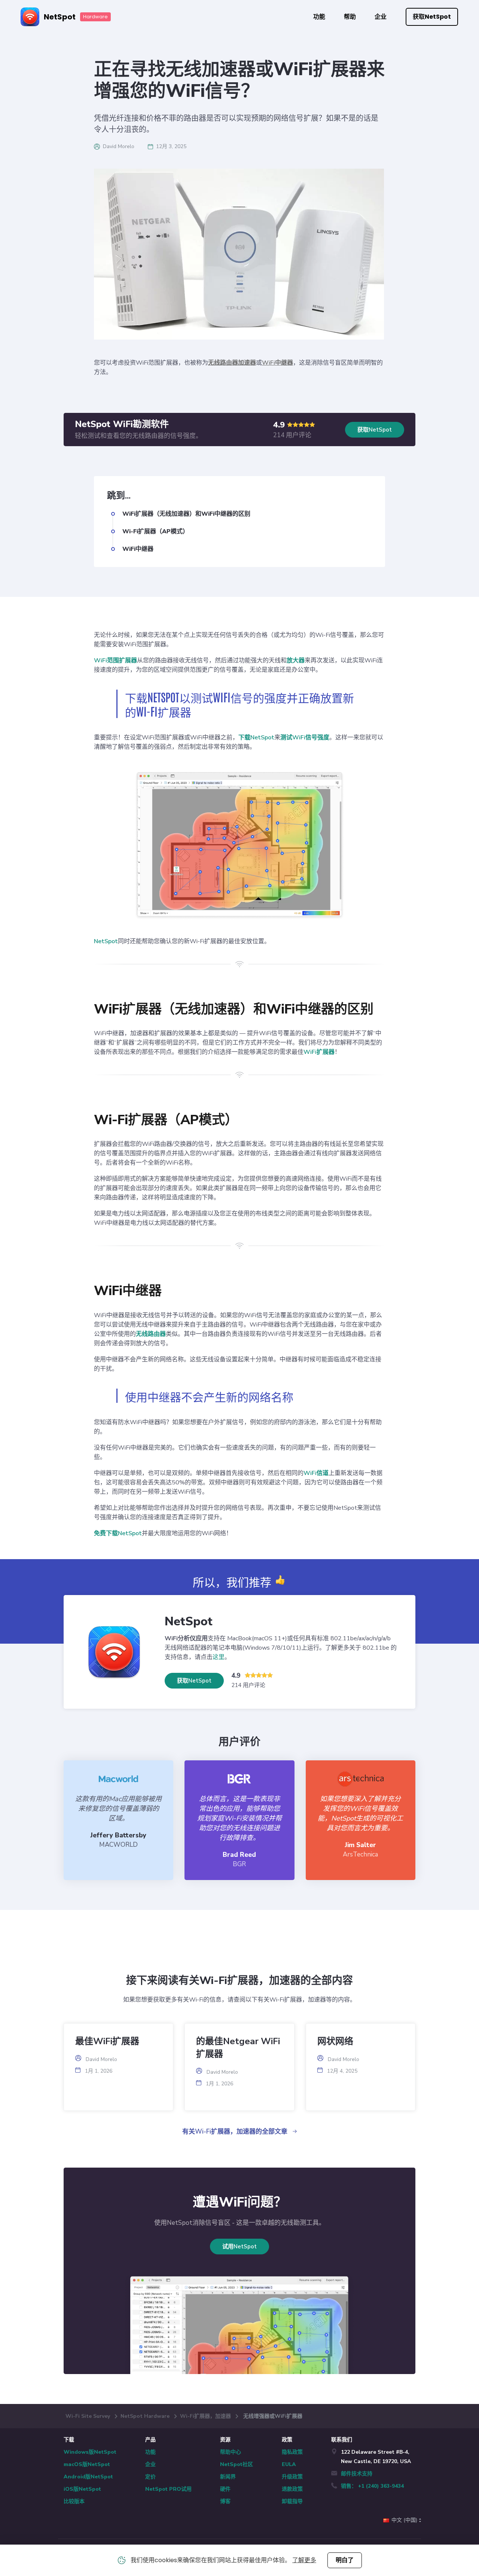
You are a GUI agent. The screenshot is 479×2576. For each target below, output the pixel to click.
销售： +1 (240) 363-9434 (372, 2486)
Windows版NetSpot (90, 2452)
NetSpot (106, 941)
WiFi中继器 (277, 363)
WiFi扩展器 (319, 1052)
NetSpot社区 (237, 2464)
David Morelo (119, 146)
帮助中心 (231, 2452)
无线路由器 (151, 1334)
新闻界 (228, 2477)
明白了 (345, 2560)
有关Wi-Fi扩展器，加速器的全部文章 (236, 2132)
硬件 (225, 2489)
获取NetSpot (432, 17)
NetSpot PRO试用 (168, 2489)
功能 (319, 17)
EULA (289, 2464)
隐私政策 (292, 2452)
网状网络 (335, 2041)
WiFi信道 (316, 1473)
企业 (381, 17)
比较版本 (74, 2501)
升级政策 (292, 2477)
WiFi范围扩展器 (115, 660)
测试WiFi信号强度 (305, 737)
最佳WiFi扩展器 (107, 2041)
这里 (219, 1657)
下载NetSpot (256, 737)
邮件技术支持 (357, 2474)
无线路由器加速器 (232, 363)
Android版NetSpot (88, 2477)
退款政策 (292, 2489)
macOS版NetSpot (87, 2464)
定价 (150, 2477)
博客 (225, 2501)
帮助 (350, 17)
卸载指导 (292, 2501)
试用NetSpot (239, 2247)
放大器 (296, 660)
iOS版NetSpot (82, 2489)
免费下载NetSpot (118, 1533)
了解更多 (304, 2560)
